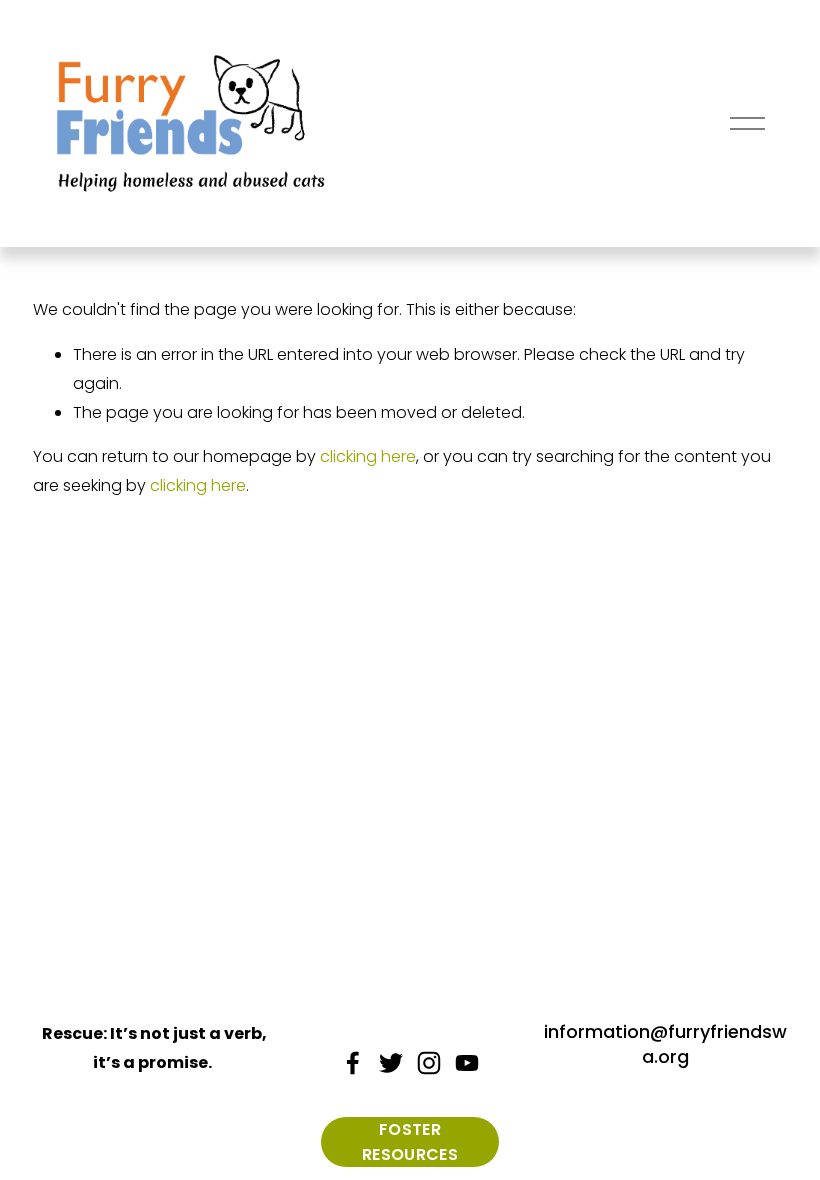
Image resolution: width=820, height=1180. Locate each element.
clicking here (368, 456)
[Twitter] (391, 1063)
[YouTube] (467, 1063)
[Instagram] (429, 1063)
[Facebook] (353, 1063)
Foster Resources (410, 1142)
